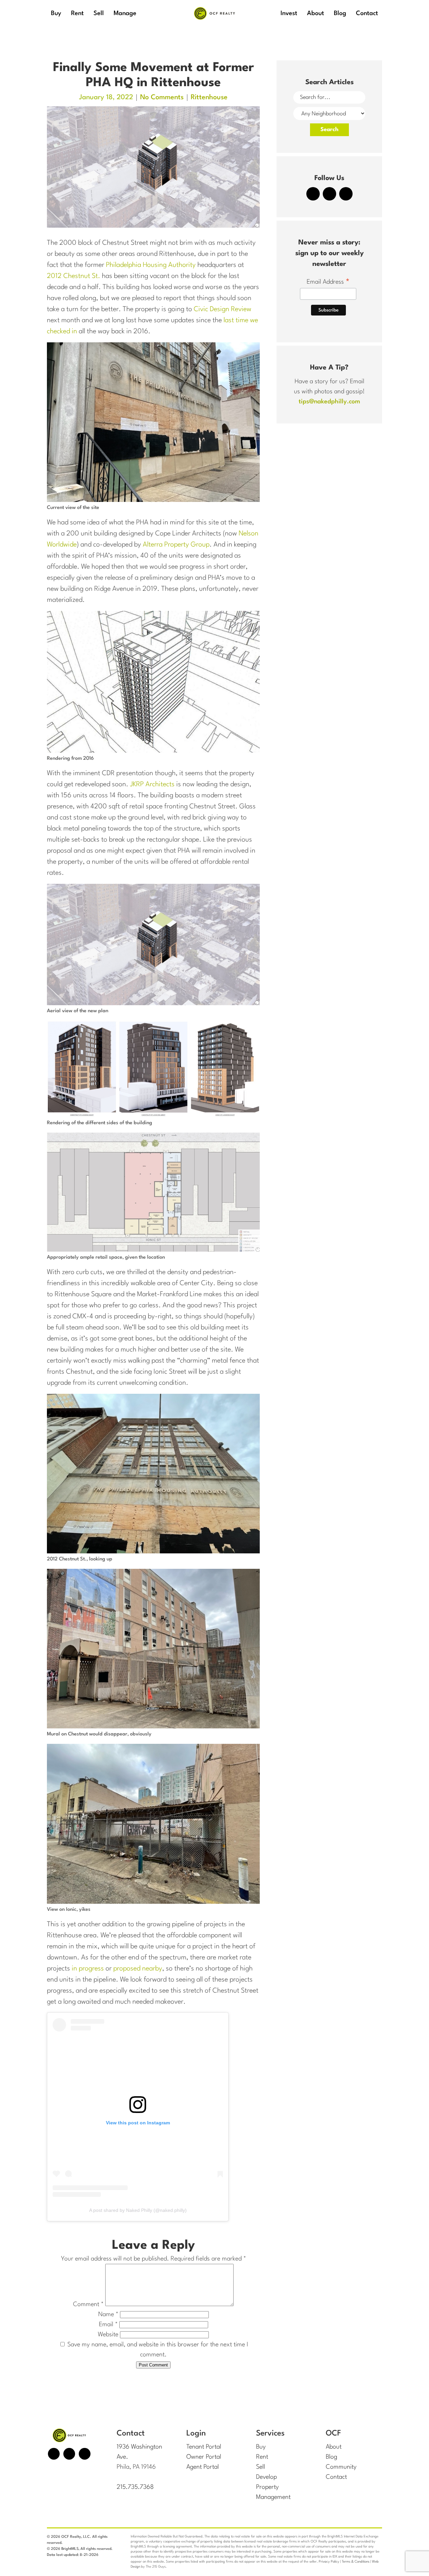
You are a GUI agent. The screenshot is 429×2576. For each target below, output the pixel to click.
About (334, 2447)
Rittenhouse (209, 98)
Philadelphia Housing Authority (151, 265)
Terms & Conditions (356, 2562)
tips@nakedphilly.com (329, 402)
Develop (266, 2477)
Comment (88, 2304)
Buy (261, 2447)
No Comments (162, 98)
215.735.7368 (135, 2487)
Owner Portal (204, 2457)
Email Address (328, 283)
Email (108, 2325)
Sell (261, 2467)
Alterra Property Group (176, 545)
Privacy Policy (329, 2562)
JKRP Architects (152, 785)
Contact (336, 2477)
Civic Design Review (223, 309)
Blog (331, 2457)
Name (108, 2314)
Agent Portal (203, 2467)
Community (341, 2467)
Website (108, 2335)
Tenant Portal (204, 2447)
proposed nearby (138, 1969)
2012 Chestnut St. (74, 276)
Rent (262, 2457)
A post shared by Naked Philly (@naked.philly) (138, 2210)
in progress (88, 1969)
